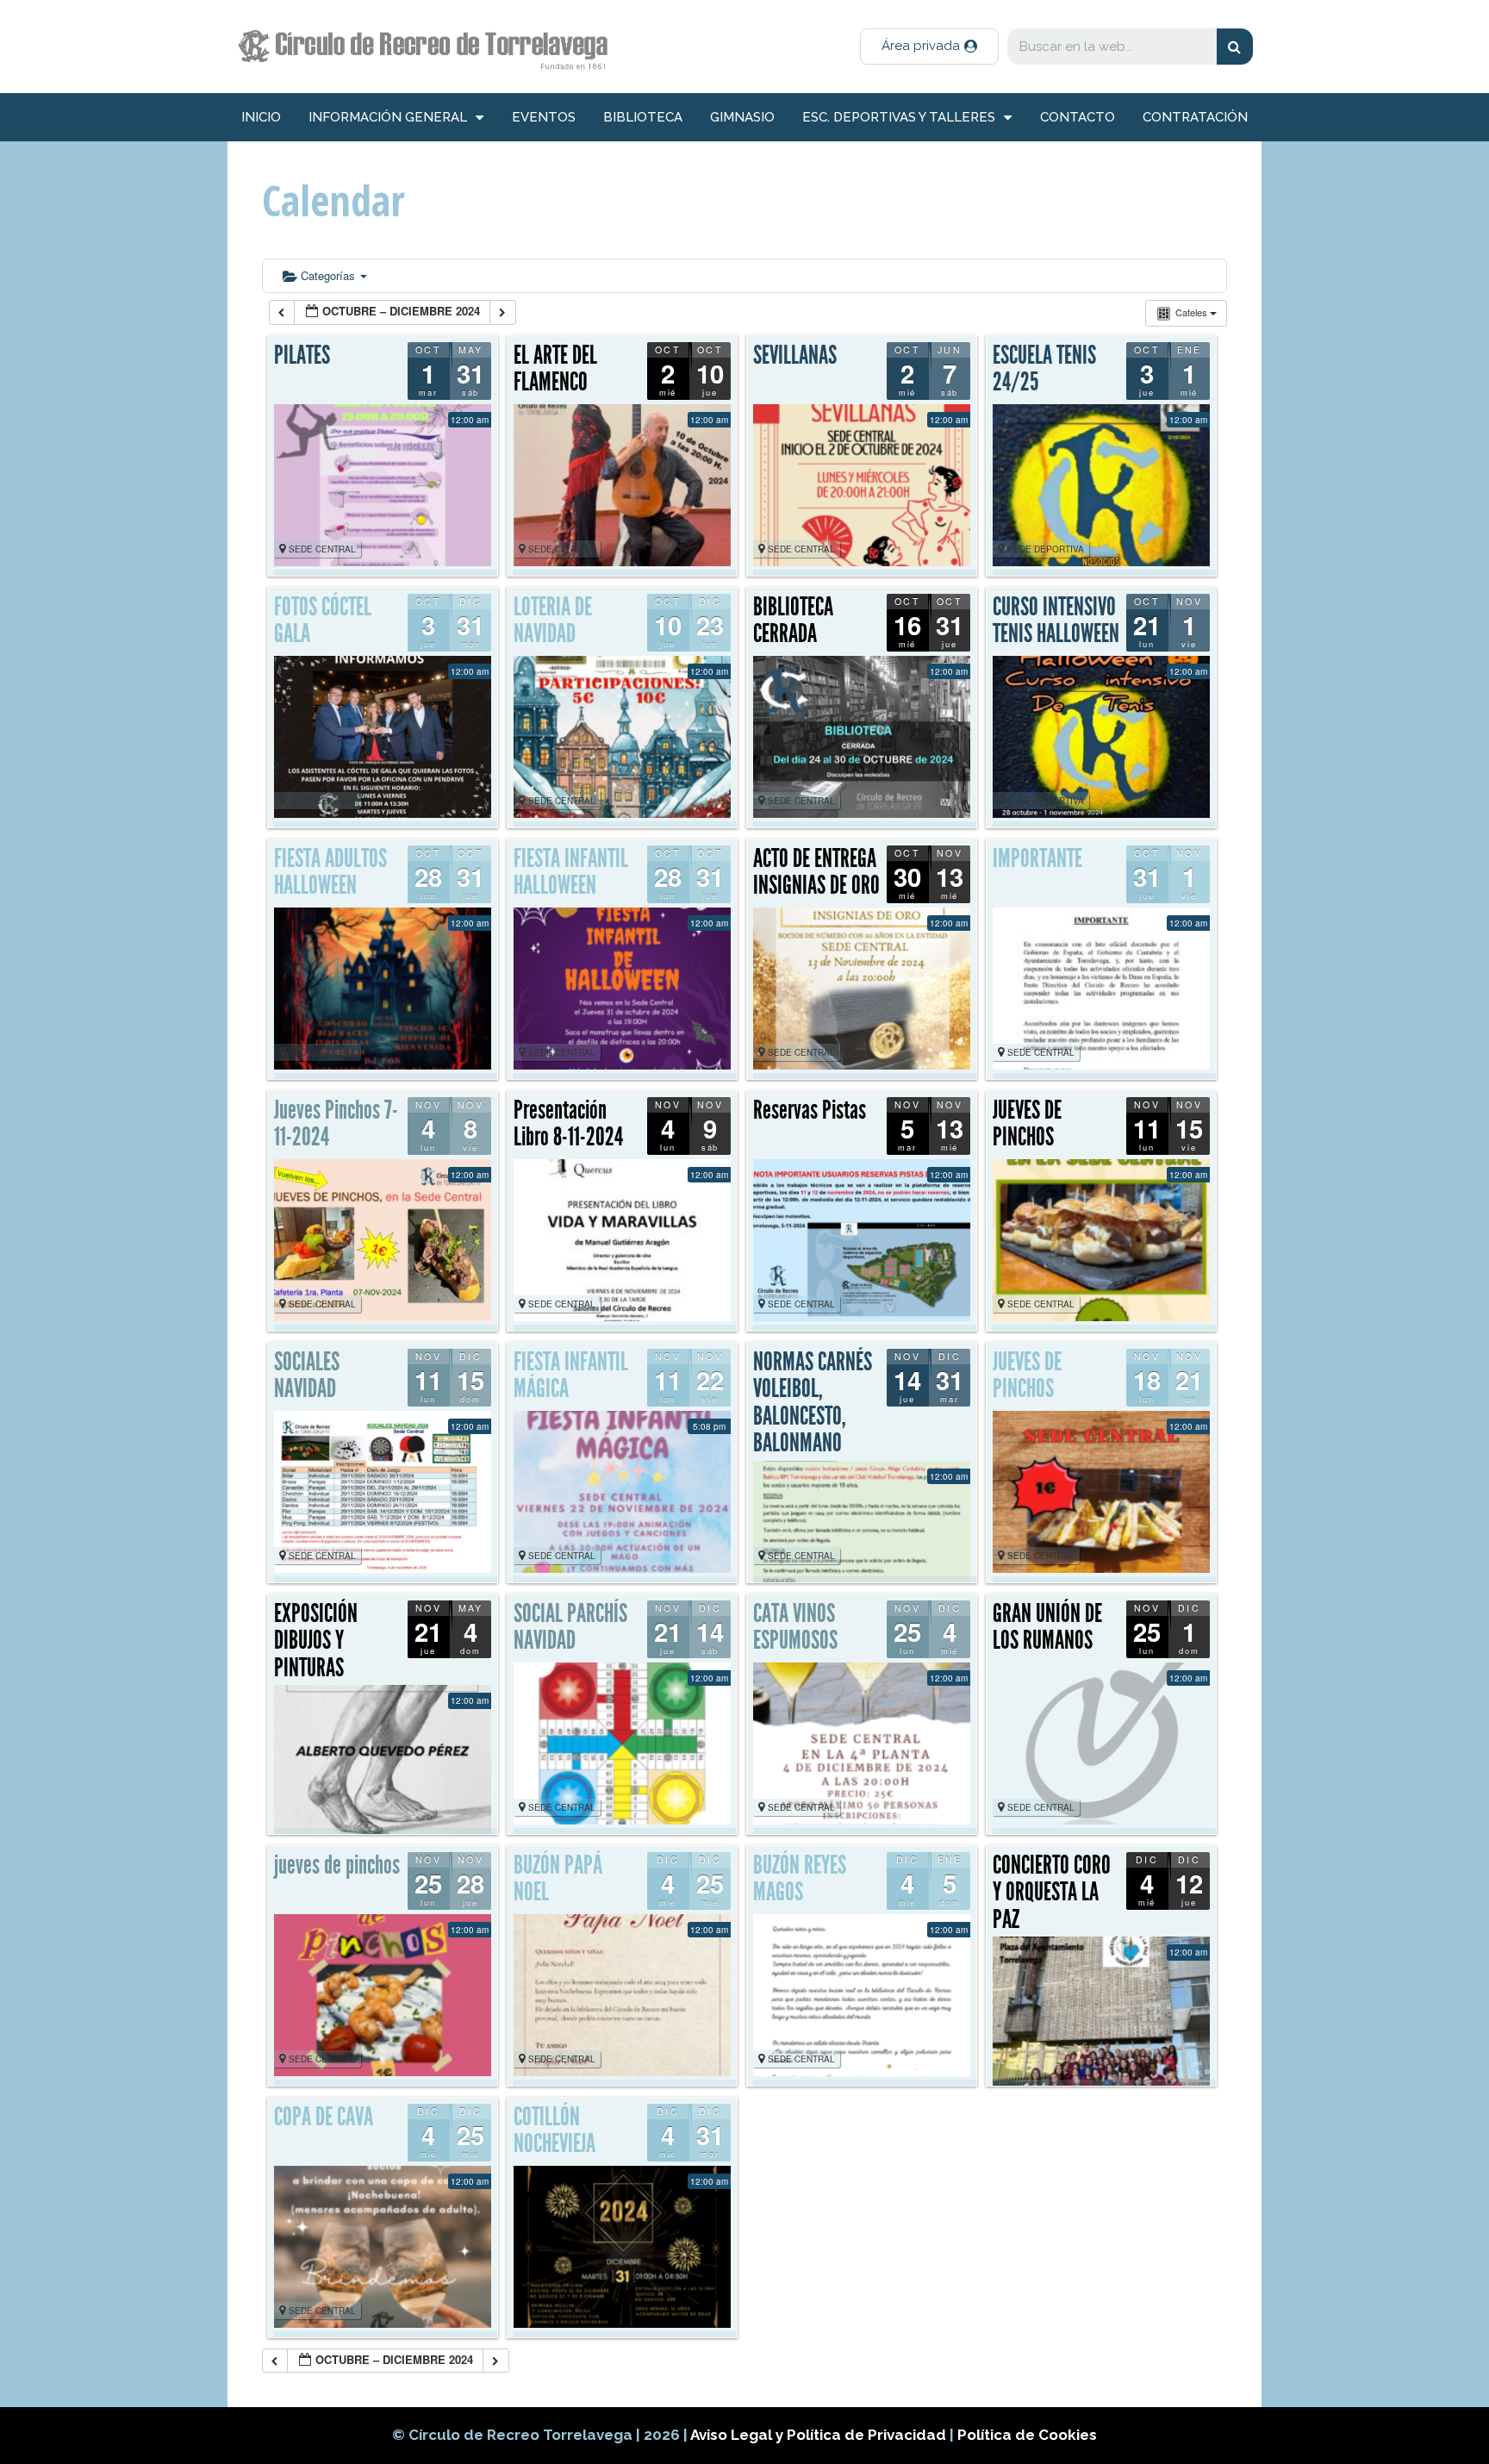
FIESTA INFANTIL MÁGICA (571, 1375)
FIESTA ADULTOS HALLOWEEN (330, 872)
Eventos (544, 117)
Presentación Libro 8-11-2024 (568, 1124)
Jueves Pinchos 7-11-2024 (336, 1124)
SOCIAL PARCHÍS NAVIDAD (570, 1627)
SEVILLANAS (795, 355)
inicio (261, 117)
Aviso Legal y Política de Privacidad (820, 2435)
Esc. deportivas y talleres (899, 117)
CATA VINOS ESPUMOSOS (795, 1627)
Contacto (1078, 117)
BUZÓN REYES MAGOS (800, 1879)
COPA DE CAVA (324, 2117)
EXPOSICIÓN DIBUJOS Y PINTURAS (316, 1641)
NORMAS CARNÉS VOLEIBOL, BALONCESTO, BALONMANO (813, 1403)
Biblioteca (643, 117)
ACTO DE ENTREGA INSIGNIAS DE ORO (816, 872)
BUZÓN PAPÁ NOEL (558, 1879)
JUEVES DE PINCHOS (1027, 1124)
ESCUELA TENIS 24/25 (1044, 369)
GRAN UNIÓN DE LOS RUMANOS (1047, 1627)
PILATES (302, 355)
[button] (929, 47)
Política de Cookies (1027, 2435)
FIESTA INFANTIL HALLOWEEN (571, 872)
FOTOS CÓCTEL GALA (323, 621)
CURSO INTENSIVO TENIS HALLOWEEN (1056, 621)
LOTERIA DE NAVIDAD (553, 621)
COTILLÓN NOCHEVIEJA (554, 2130)
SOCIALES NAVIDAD (307, 1375)
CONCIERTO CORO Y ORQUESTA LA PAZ (1052, 1892)
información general (388, 117)
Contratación (1195, 117)
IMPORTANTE (1037, 858)
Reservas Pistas (810, 1110)
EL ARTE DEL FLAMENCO (555, 369)
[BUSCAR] (1235, 47)
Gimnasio (742, 117)
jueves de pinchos (337, 1865)
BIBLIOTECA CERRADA (793, 621)
